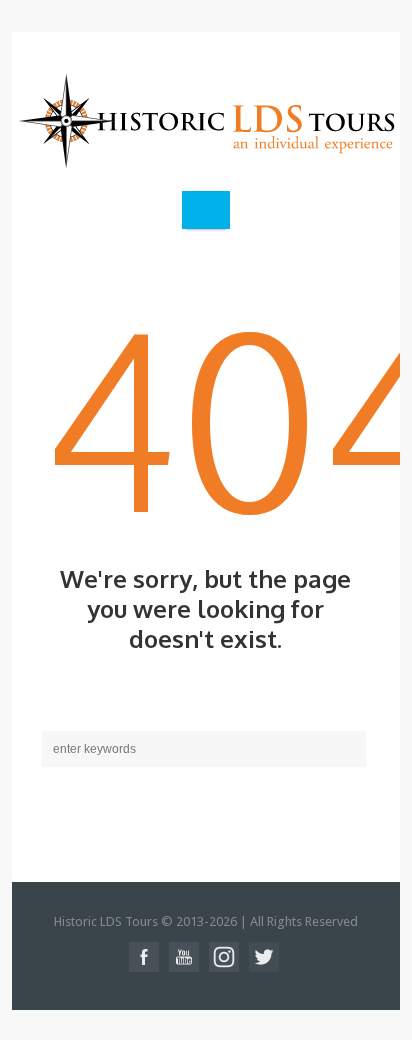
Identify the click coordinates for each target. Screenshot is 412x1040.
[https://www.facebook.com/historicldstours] (144, 957)
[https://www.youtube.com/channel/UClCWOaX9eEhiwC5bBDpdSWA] (184, 957)
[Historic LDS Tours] (206, 119)
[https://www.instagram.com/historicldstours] (224, 957)
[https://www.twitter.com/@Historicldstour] (264, 957)
